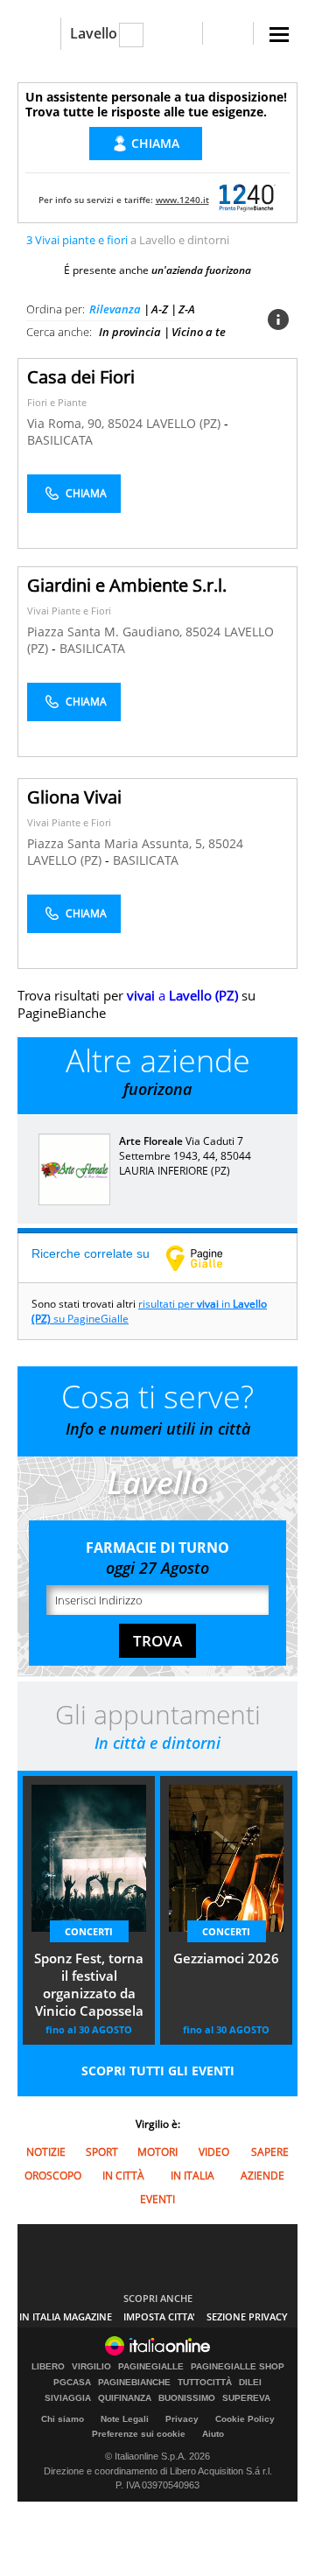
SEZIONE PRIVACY (247, 2316)
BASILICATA (60, 440)
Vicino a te (199, 332)
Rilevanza (115, 309)
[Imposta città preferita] (39, 34)
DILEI (250, 2383)
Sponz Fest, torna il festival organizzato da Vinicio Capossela (89, 1984)
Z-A (187, 309)
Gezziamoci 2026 (226, 1958)
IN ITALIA (192, 2176)
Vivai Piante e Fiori (69, 611)
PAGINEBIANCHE (134, 2383)
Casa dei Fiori (81, 377)
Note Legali (125, 2419)
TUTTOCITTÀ (205, 2383)
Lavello (94, 33)
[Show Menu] (279, 35)
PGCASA (72, 2383)
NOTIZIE (46, 2152)
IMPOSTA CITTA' (159, 2316)
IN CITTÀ (123, 2176)
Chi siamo (63, 2419)
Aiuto (213, 2434)
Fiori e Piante (57, 402)
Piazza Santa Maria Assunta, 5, (118, 843)
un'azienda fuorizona (201, 270)
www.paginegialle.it (207, 1258)
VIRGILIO (91, 2367)
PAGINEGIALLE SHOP (238, 2367)
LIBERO (48, 2367)
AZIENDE (262, 2176)
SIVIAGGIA (68, 2398)
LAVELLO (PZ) (185, 423)
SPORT (102, 2152)
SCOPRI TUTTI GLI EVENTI (158, 2071)
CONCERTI (89, 1931)
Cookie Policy (245, 2419)
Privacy (182, 2419)
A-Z (160, 309)
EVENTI (157, 2199)
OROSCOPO (53, 2176)
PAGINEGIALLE (151, 2367)
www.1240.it (182, 200)
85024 (125, 423)
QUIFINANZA (125, 2398)
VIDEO (214, 2152)
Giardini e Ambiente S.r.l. (127, 585)
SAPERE (270, 2152)
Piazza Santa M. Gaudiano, (106, 632)
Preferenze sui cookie (139, 2434)
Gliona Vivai (74, 797)
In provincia (130, 332)
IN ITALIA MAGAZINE (66, 2316)
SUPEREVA (246, 2398)
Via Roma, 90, (67, 423)
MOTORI (157, 2152)
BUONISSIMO (187, 2398)
